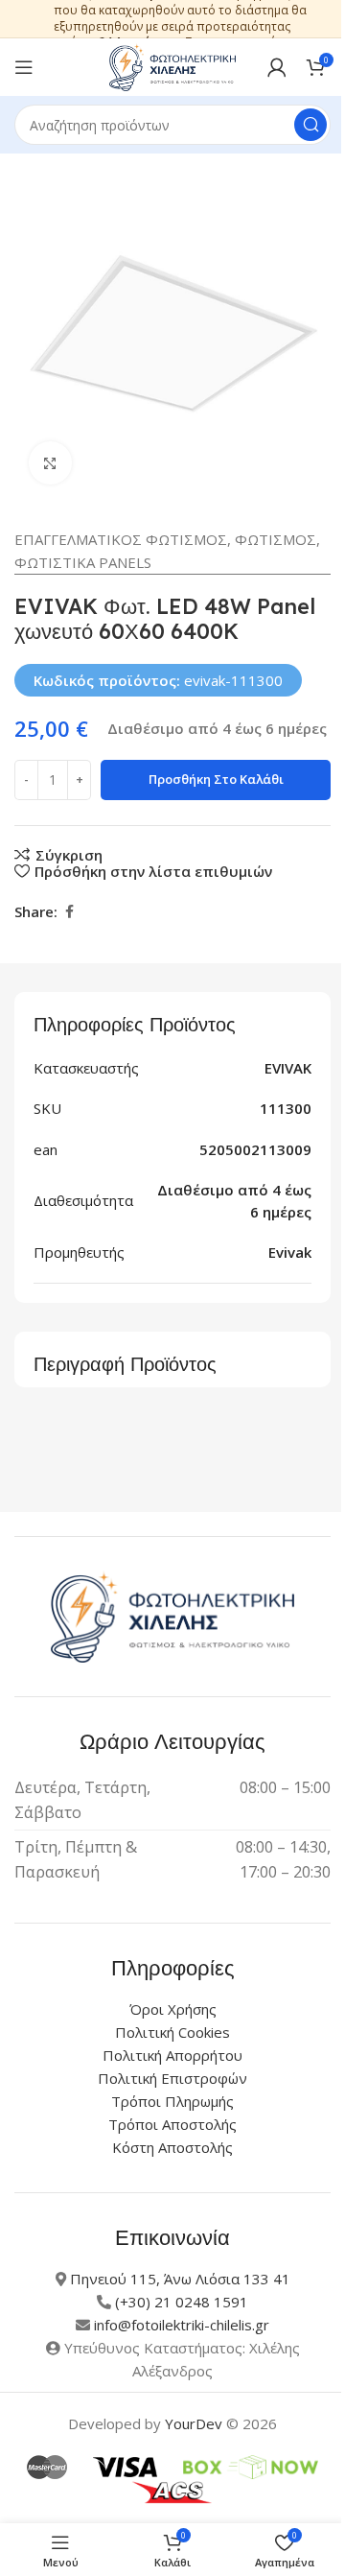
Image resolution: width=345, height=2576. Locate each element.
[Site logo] (172, 65)
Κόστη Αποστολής (172, 2147)
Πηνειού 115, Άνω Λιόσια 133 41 (180, 2279)
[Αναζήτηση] (310, 125)
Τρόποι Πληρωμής (172, 2101)
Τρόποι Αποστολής (172, 2124)
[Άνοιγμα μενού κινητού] (24, 67)
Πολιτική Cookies (172, 2032)
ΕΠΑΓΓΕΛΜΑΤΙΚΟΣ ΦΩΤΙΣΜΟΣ (121, 539)
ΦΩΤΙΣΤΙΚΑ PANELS (83, 562)
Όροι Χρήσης (173, 2009)
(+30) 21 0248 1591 (182, 2302)
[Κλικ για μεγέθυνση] (50, 463)
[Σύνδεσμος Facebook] (69, 912)
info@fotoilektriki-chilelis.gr (182, 2325)
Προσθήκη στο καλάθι (216, 779)
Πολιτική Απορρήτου (172, 2055)
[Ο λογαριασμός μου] (277, 67)
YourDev (194, 2423)
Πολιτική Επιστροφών (172, 2078)
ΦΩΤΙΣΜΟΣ (276, 539)
